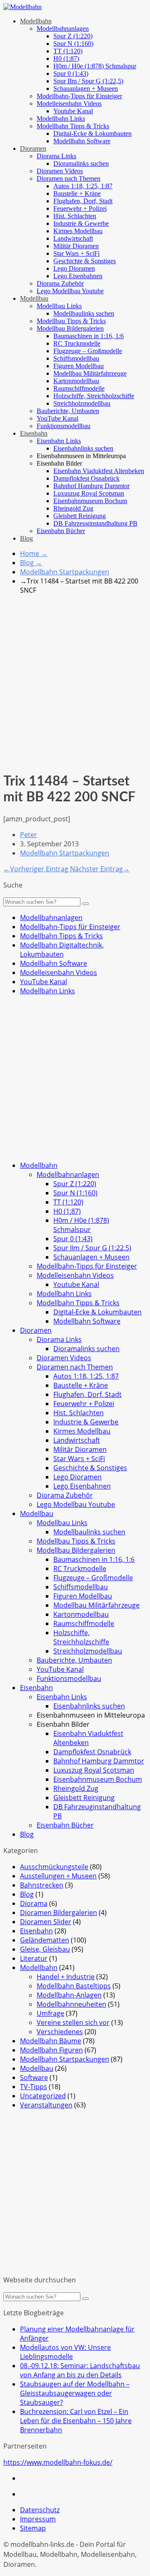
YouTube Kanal (57, 418)
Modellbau (34, 298)
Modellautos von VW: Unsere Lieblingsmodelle (65, 2352)
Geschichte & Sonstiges (85, 261)
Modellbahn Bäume (51, 2041)
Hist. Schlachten (75, 216)
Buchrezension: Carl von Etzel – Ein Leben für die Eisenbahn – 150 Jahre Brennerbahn (76, 2421)
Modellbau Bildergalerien (70, 328)
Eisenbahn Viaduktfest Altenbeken (99, 471)
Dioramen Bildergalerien (59, 1913)
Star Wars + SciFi (76, 253)
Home (34, 554)
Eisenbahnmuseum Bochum (90, 501)
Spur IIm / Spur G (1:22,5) (88, 81)
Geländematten (45, 1940)
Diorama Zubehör (60, 283)
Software (34, 2077)
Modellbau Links (59, 306)
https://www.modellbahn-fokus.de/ (58, 2462)
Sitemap (33, 2528)
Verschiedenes (60, 2032)
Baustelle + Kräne (77, 193)
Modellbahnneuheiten (71, 2004)
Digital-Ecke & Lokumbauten (92, 133)
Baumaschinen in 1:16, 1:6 (89, 336)
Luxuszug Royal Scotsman (89, 493)
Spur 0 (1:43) (71, 74)
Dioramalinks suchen (81, 163)
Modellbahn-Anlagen (69, 1995)
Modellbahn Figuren (51, 2050)
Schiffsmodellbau (76, 358)
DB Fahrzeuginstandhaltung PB (95, 523)
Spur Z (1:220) (73, 36)
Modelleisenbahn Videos (69, 103)
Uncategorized (43, 2096)
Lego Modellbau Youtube (70, 291)
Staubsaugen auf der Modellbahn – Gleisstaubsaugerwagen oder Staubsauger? (75, 2393)
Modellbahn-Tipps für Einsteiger (79, 96)
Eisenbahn (34, 433)
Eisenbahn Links (59, 441)
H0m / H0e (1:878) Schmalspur (95, 66)
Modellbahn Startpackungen (65, 572)
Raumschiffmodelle (79, 388)
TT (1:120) (68, 51)
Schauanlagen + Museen (86, 89)
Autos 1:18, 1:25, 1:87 (83, 186)
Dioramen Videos (60, 171)
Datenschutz (40, 2510)
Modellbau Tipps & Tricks (71, 321)
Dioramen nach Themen (69, 178)
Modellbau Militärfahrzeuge (90, 373)
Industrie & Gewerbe (81, 223)
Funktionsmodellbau (64, 426)
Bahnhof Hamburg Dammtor (91, 486)
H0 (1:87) (66, 59)
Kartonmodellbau (76, 381)
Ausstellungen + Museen (58, 1876)
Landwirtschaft (73, 238)
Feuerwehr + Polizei (80, 208)
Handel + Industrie (66, 1977)
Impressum (38, 2519)
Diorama (34, 1903)
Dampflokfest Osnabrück (86, 478)
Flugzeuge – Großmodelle (88, 351)
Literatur (34, 1958)
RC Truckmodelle (77, 343)
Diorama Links (56, 156)
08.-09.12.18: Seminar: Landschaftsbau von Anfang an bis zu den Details (80, 2370)
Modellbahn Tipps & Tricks (73, 126)
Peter (29, 835)
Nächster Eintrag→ (100, 869)
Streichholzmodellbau (82, 403)
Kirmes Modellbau (78, 231)
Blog (26, 538)
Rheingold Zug (73, 508)
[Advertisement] (75, 676)
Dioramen (33, 148)
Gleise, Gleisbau (45, 1949)
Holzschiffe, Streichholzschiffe (94, 396)
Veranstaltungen (46, 2105)
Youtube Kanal (73, 111)
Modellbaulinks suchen (84, 313)
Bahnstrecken (42, 1885)
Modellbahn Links (61, 118)
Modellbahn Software (82, 141)
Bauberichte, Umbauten (68, 411)
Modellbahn (36, 21)
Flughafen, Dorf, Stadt (83, 201)
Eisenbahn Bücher (61, 531)
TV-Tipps (34, 2087)
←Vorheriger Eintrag (37, 869)
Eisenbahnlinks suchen (83, 448)
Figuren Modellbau (79, 366)
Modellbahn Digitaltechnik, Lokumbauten (62, 950)
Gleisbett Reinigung (80, 516)
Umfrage (50, 2013)
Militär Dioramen (76, 246)
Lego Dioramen (74, 268)
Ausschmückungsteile (54, 1867)
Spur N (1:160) (73, 44)
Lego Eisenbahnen (78, 276)
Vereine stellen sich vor (73, 2022)
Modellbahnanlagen (63, 29)
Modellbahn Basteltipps (74, 1986)
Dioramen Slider (46, 1922)
